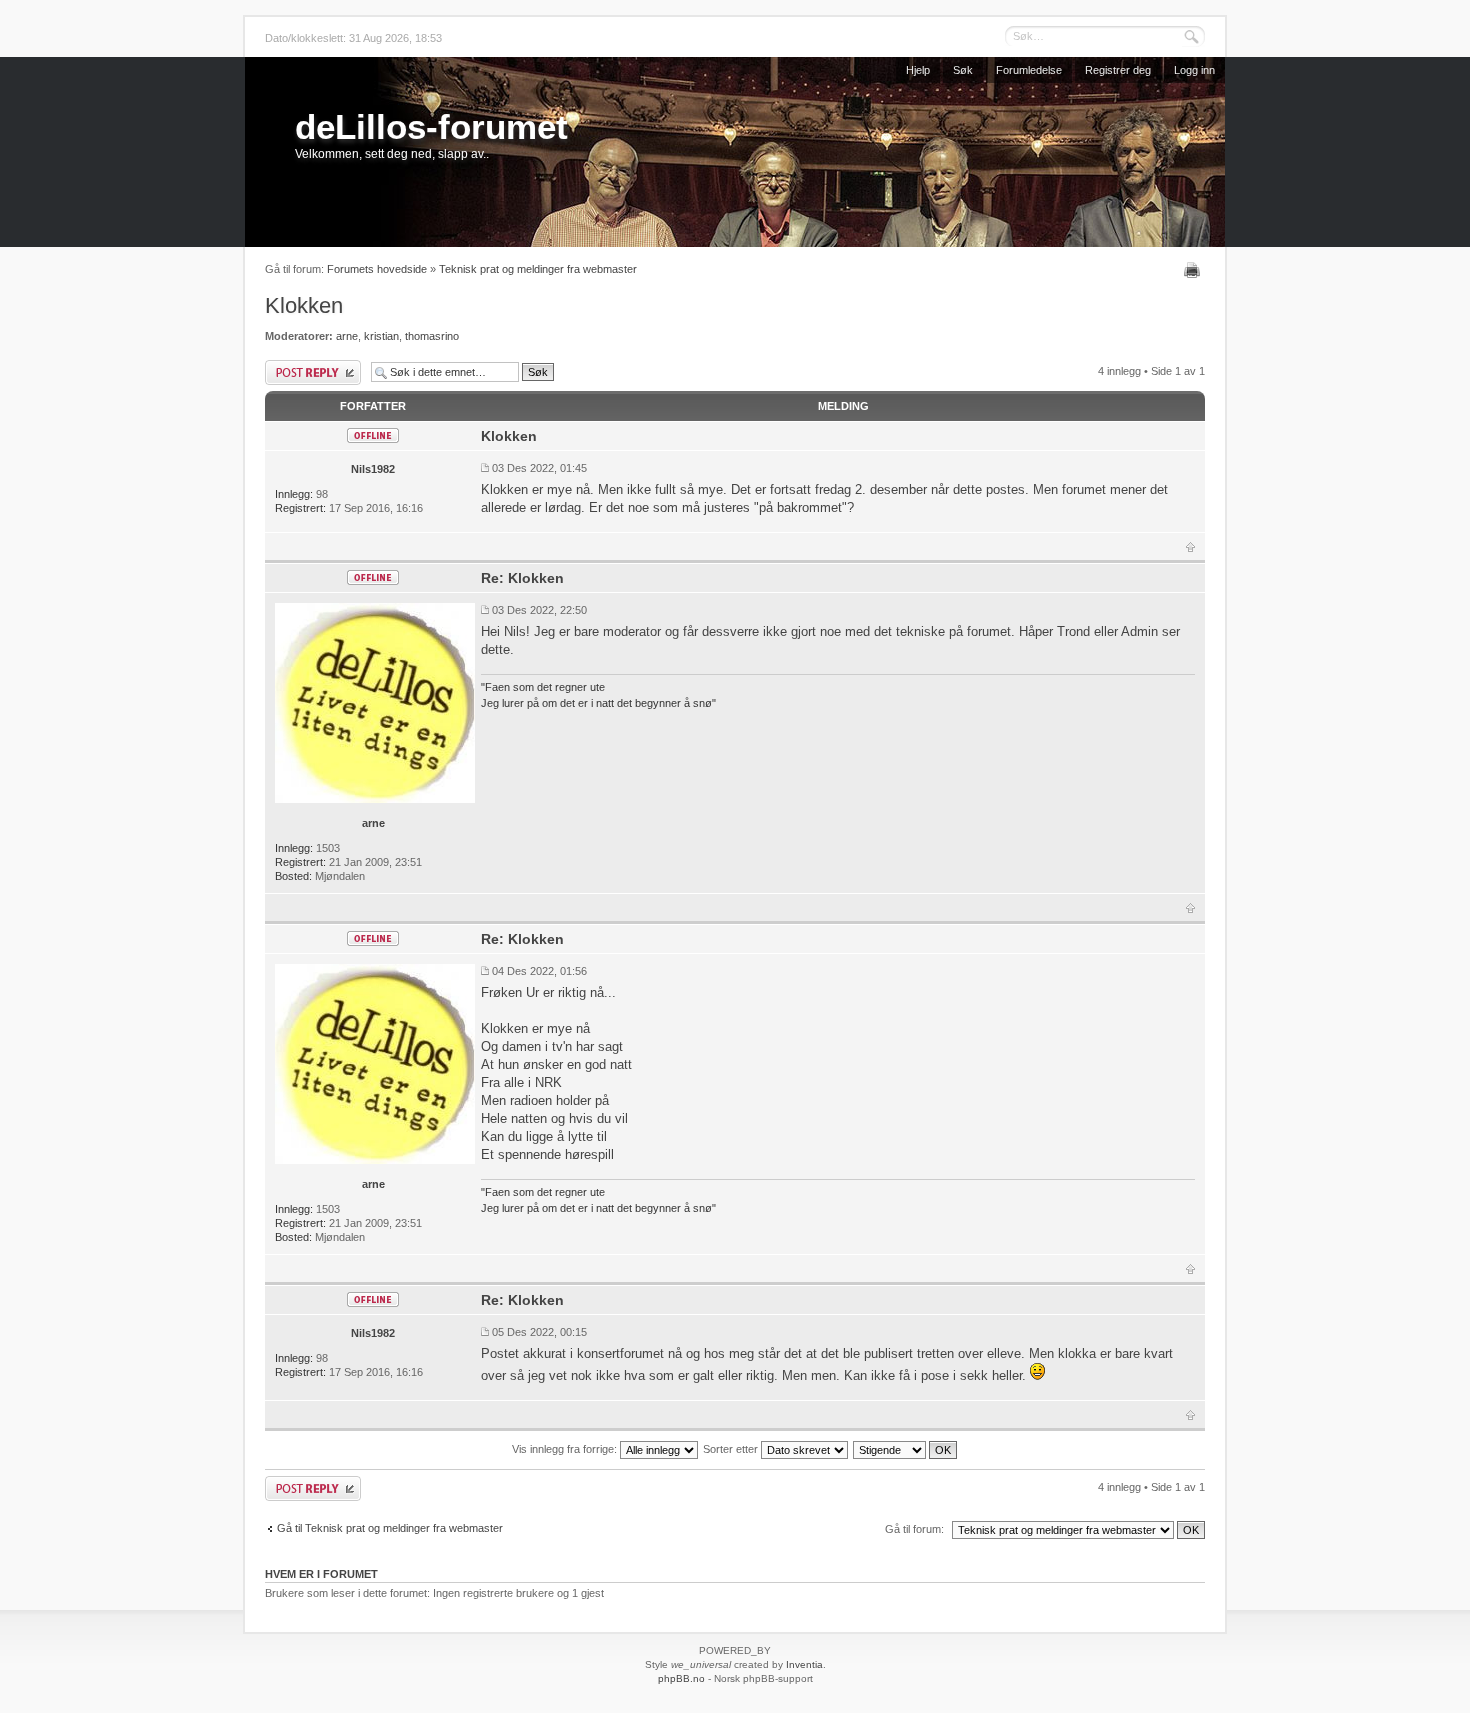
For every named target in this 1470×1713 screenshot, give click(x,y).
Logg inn (1194, 70)
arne (347, 336)
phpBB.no (681, 1678)
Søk (963, 70)
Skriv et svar (293, 365)
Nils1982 (373, 469)
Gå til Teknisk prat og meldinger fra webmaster (390, 1528)
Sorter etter (732, 1449)
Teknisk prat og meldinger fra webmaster (538, 269)
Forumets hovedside (377, 269)
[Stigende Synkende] (906, 1449)
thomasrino (432, 336)
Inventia (804, 1664)
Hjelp (918, 70)
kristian (381, 336)
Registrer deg (1118, 70)
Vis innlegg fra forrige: (566, 1449)
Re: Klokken (522, 578)
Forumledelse (1029, 70)
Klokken (304, 305)
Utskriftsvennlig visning (1194, 270)
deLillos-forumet (431, 126)
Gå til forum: (914, 1529)
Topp (1190, 547)
